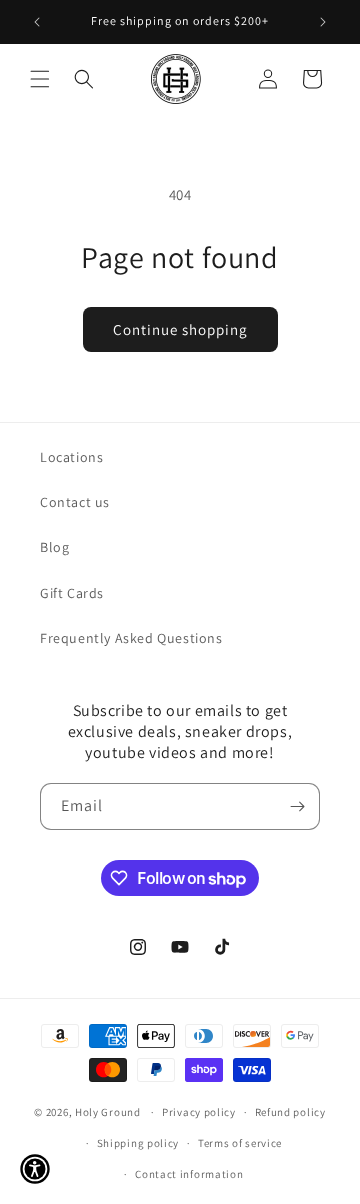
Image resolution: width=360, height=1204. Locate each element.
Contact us (75, 502)
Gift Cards (72, 593)
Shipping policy (138, 1143)
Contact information (189, 1174)
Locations (71, 457)
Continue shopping (180, 329)
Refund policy (290, 1112)
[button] (40, 79)
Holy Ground (109, 1112)
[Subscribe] (297, 806)
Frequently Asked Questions (131, 638)
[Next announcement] (323, 22)
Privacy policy (199, 1112)
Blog (54, 547)
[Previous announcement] (37, 22)
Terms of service (240, 1143)
